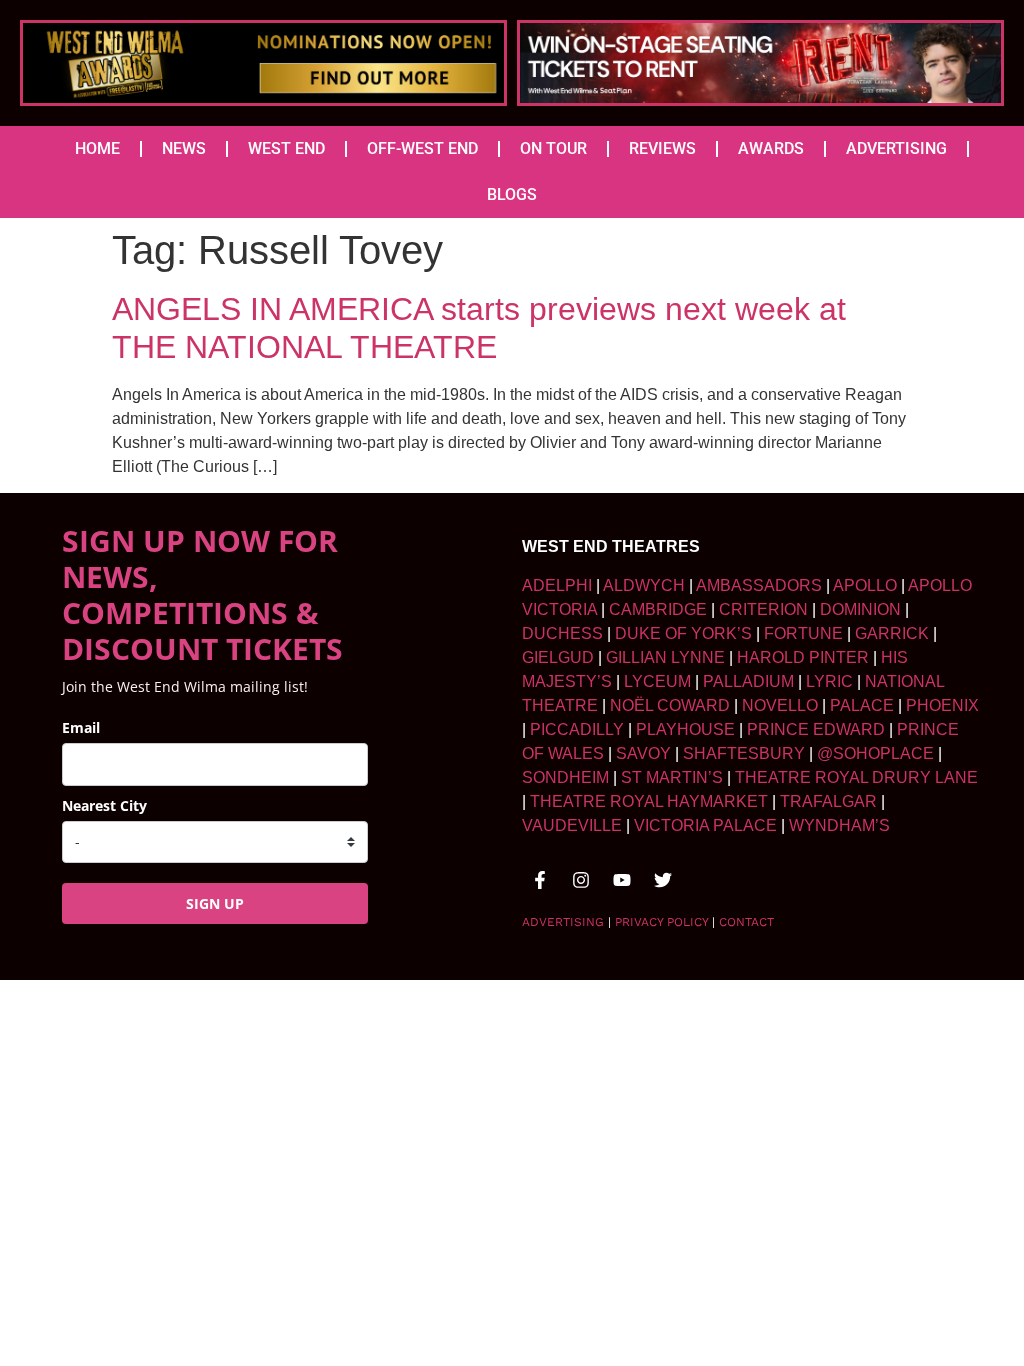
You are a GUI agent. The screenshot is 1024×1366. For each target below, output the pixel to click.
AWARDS (771, 148)
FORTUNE (803, 633)
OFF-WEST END (422, 148)
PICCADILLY (577, 729)
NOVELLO (780, 705)
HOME (97, 148)
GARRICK (892, 633)
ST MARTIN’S (672, 777)
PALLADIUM (748, 681)
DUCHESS (562, 633)
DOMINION (860, 609)
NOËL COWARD (670, 705)
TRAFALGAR (828, 801)
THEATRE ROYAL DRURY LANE (856, 777)
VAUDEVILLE (572, 825)
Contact (746, 922)
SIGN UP (215, 903)
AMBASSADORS (759, 585)
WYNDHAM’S (839, 825)
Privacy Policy (661, 922)
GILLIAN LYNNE (665, 657)
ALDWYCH (644, 585)
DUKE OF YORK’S (683, 633)
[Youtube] (622, 880)
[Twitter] (663, 880)
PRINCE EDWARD (816, 729)
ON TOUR (553, 148)
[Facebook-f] (540, 880)
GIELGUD (558, 657)
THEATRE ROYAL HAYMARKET (649, 801)
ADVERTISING (896, 148)
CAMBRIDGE (658, 609)
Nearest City (104, 805)
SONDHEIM (565, 777)
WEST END (286, 148)
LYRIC (829, 681)
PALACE (862, 705)
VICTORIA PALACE (705, 825)
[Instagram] (581, 880)
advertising (563, 922)
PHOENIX (942, 705)
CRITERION (763, 609)
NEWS (184, 148)
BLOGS (512, 194)
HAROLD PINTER (803, 657)
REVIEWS (662, 148)
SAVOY (643, 753)
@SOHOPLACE (875, 753)
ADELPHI (557, 585)
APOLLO (865, 585)
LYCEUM (657, 681)
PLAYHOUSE (685, 729)
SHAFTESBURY (744, 753)
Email (81, 727)
